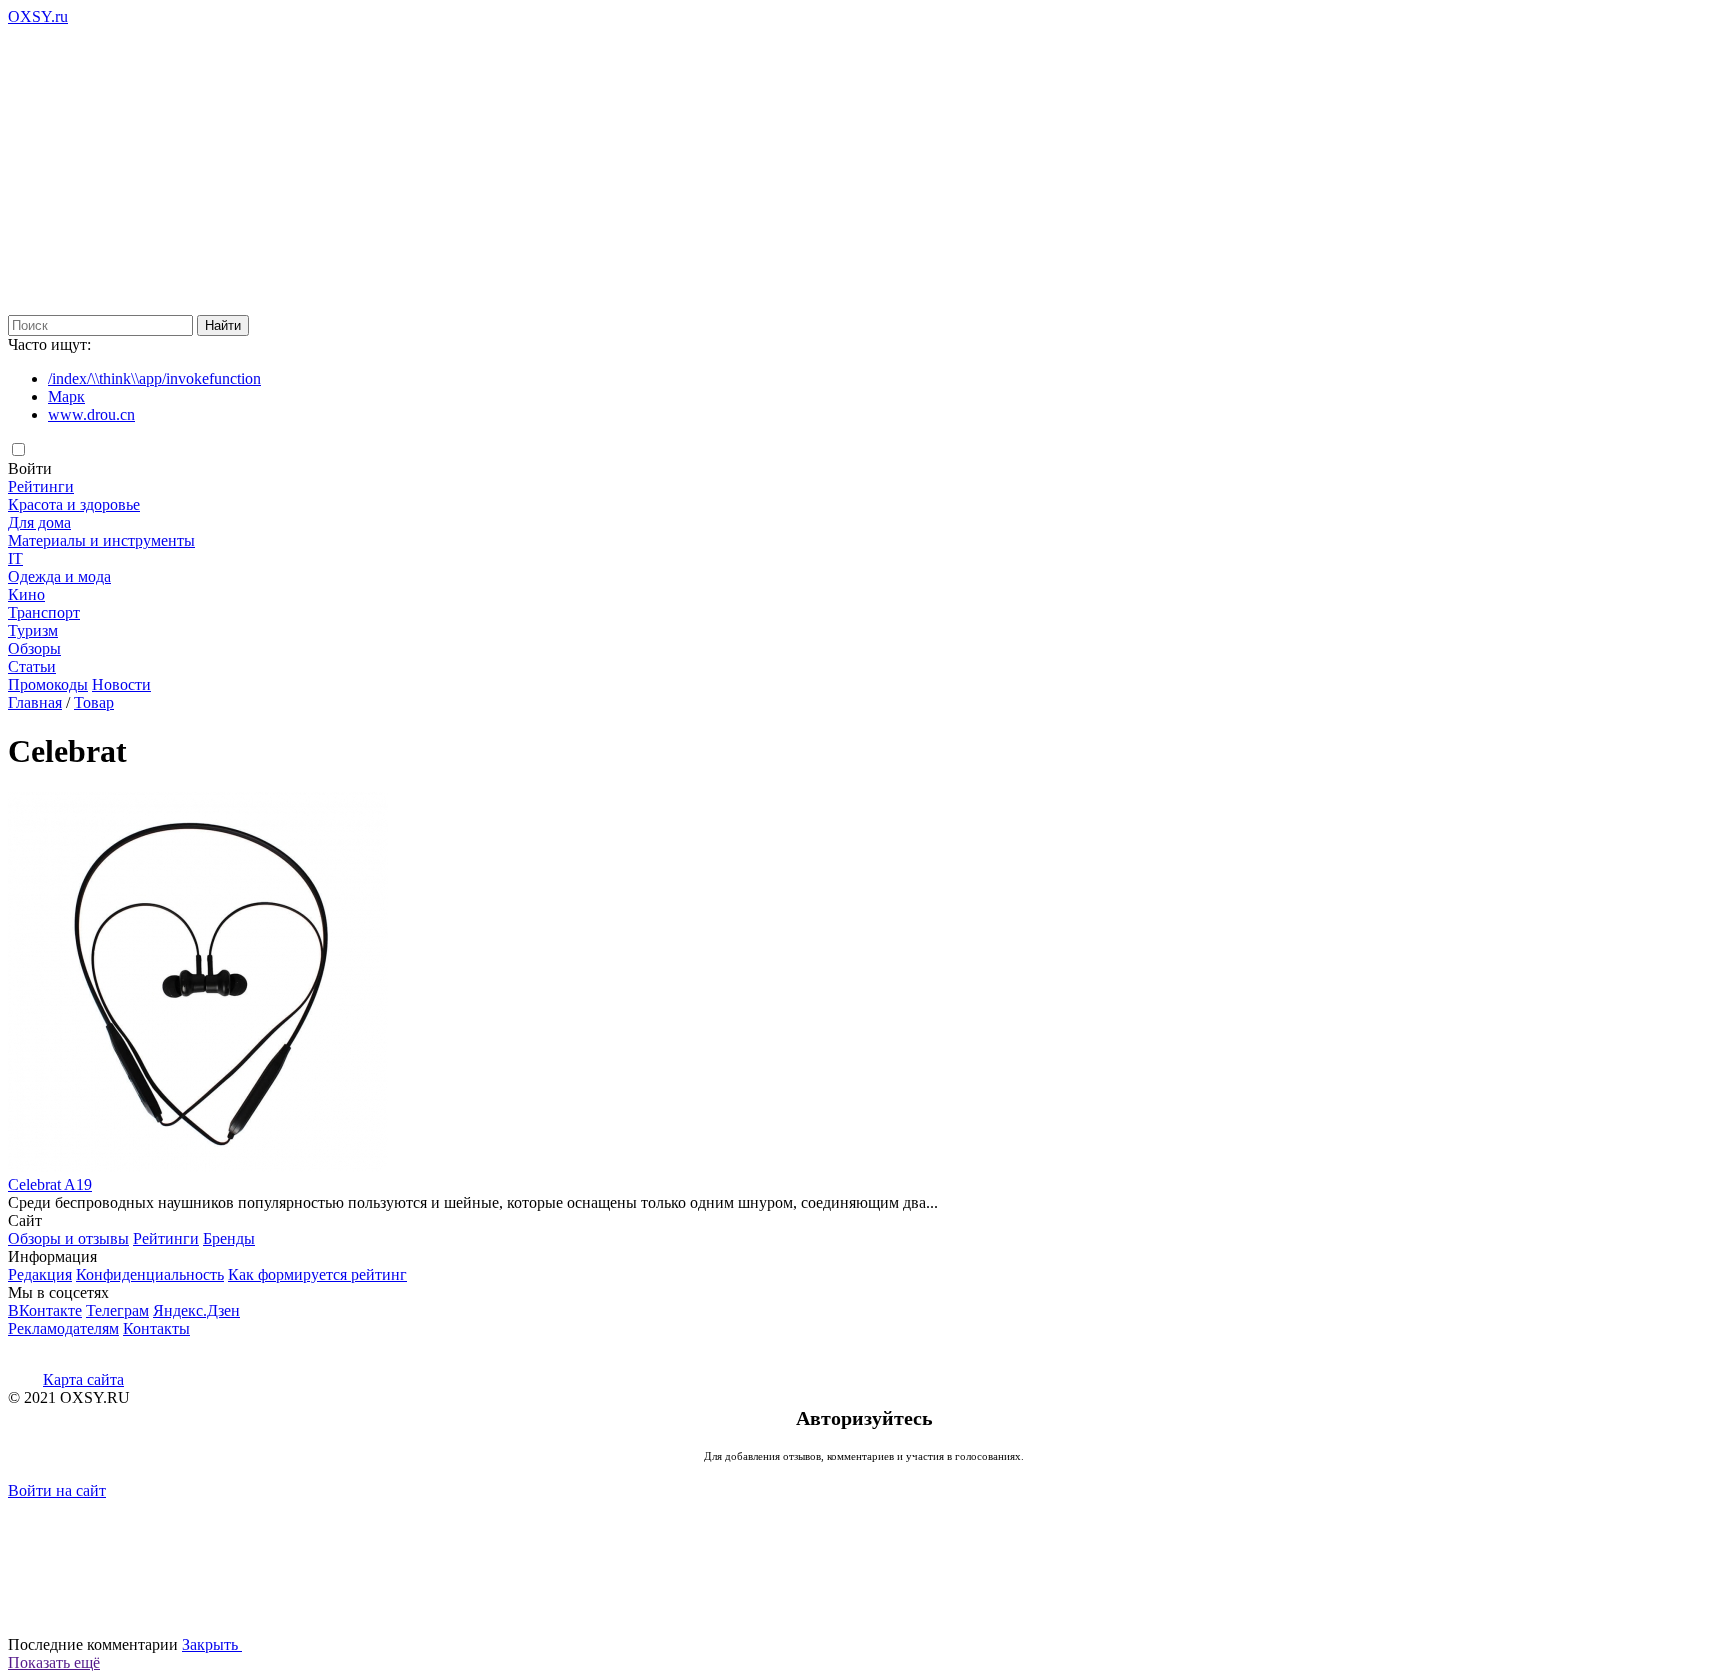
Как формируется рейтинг (317, 1274)
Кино (26, 594)
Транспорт (44, 612)
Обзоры (34, 648)
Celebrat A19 (50, 1184)
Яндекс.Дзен (196, 1310)
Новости (121, 684)
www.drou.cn (91, 414)
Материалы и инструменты (101, 540)
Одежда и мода (59, 576)
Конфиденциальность (150, 1274)
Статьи (32, 666)
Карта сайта (83, 1379)
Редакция (40, 1274)
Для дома (39, 522)
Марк (66, 396)
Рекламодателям (63, 1328)
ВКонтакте (45, 1310)
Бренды (229, 1238)
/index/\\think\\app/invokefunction (154, 378)
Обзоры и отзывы (68, 1238)
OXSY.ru (38, 16)
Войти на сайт (57, 1490)
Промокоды (48, 684)
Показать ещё (54, 1662)
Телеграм (117, 1310)
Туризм (33, 630)
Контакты (156, 1328)
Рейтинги (41, 486)
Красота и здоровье (74, 504)
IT (15, 558)
